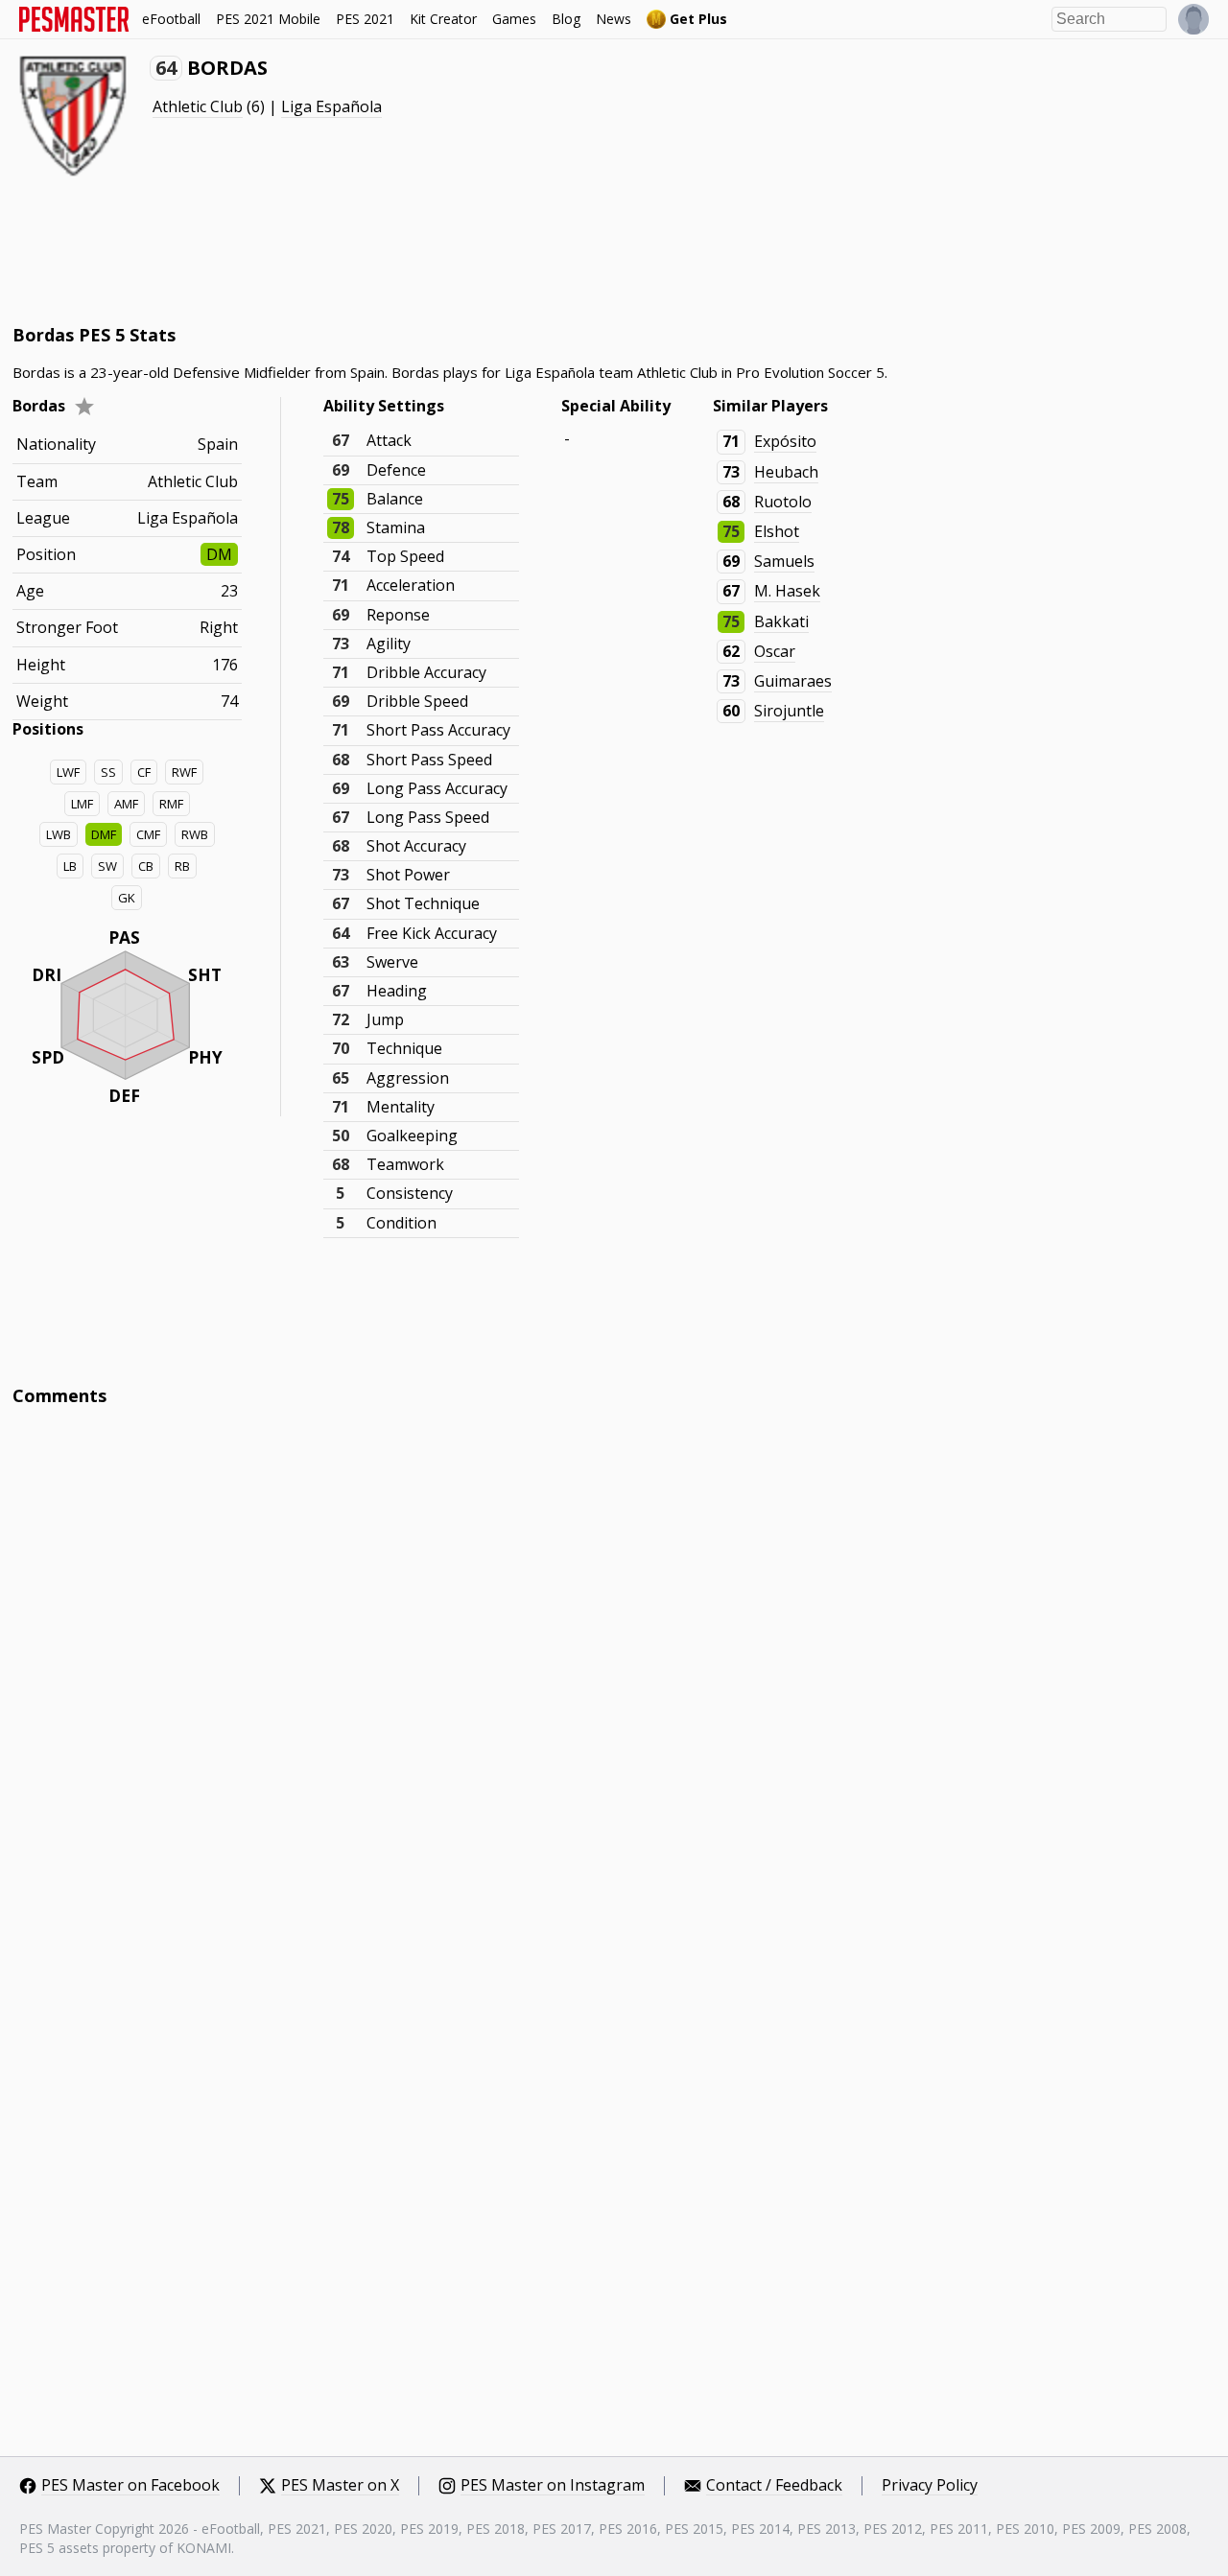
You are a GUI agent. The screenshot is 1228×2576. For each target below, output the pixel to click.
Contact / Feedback (774, 2486)
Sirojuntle (789, 711)
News (614, 19)
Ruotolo (783, 502)
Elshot (777, 531)
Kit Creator (443, 19)
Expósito (785, 441)
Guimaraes (793, 681)
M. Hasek (787, 591)
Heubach (786, 472)
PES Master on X (340, 2486)
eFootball (171, 19)
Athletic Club (198, 106)
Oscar (775, 651)
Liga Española (331, 106)
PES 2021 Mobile (268, 19)
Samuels (784, 561)
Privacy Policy (930, 2486)
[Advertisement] (362, 249)
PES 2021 (365, 19)
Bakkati (781, 621)
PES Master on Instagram (553, 2486)
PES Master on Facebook (130, 2486)
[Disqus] (614, 1680)
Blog (566, 19)
